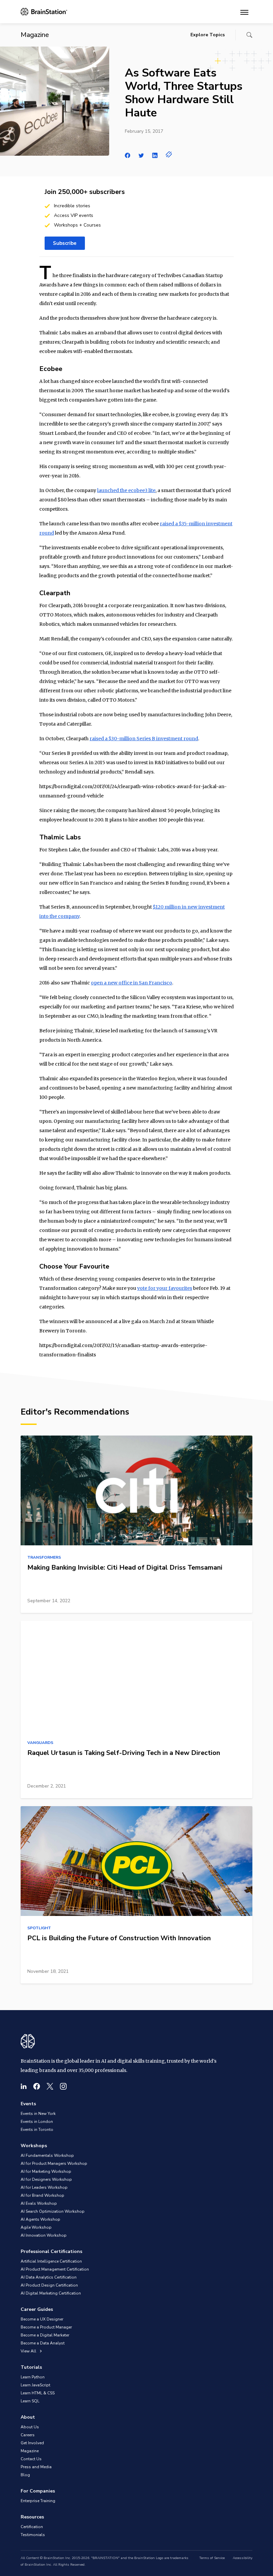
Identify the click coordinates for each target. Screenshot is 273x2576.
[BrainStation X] (50, 2086)
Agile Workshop (36, 2227)
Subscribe (65, 243)
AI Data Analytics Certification (49, 2277)
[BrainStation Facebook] (37, 2086)
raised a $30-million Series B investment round (144, 739)
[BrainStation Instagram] (63, 2086)
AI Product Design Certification (49, 2285)
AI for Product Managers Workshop (54, 2163)
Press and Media (36, 2467)
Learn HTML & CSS (38, 2393)
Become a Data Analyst (43, 2343)
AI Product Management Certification (55, 2269)
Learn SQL (30, 2401)
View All (29, 2351)
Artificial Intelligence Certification (51, 2261)
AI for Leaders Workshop (44, 2187)
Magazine (30, 2451)
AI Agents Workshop (40, 2219)
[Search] (249, 35)
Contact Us (31, 2459)
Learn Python (33, 2377)
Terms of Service (212, 2558)
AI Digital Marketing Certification (51, 2293)
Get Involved (32, 2443)
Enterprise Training (38, 2501)
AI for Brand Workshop (42, 2195)
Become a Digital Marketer (45, 2335)
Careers (28, 2435)
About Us (30, 2427)
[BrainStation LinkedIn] (24, 2086)
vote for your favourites (165, 1288)
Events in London (37, 2122)
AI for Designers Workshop (46, 2179)
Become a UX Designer (42, 2319)
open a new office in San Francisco (132, 983)
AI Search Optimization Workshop (53, 2211)
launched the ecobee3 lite (126, 490)
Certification (32, 2527)
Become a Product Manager (46, 2327)
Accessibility (243, 2558)
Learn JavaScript (35, 2385)
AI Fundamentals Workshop (47, 2155)
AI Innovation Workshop (44, 2235)
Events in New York (38, 2114)
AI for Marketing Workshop (46, 2171)
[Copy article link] (169, 154)
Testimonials (33, 2535)
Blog (25, 2475)
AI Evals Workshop (39, 2203)
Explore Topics (208, 35)
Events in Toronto (37, 2130)
